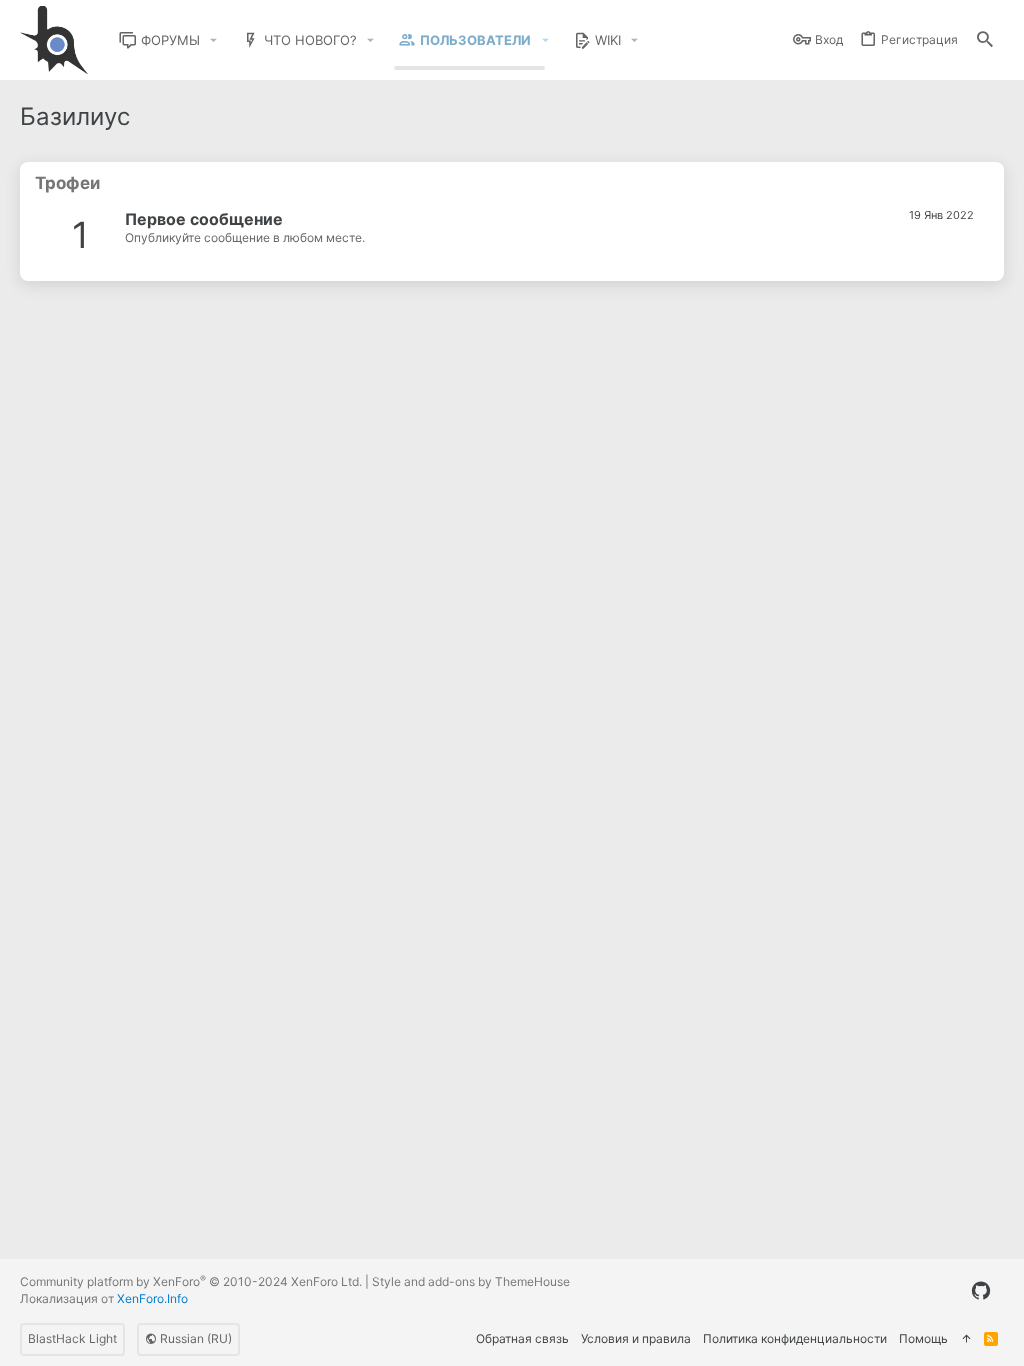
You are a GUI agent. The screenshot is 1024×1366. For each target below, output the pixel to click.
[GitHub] (981, 1291)
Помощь (923, 1338)
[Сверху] (966, 1339)
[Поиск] (985, 40)
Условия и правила (636, 1338)
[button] (214, 40)
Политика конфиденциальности (795, 1338)
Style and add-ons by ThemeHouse (471, 1281)
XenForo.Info (152, 1298)
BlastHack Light (72, 1338)
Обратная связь (522, 1338)
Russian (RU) (194, 1338)
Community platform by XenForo (191, 1281)
